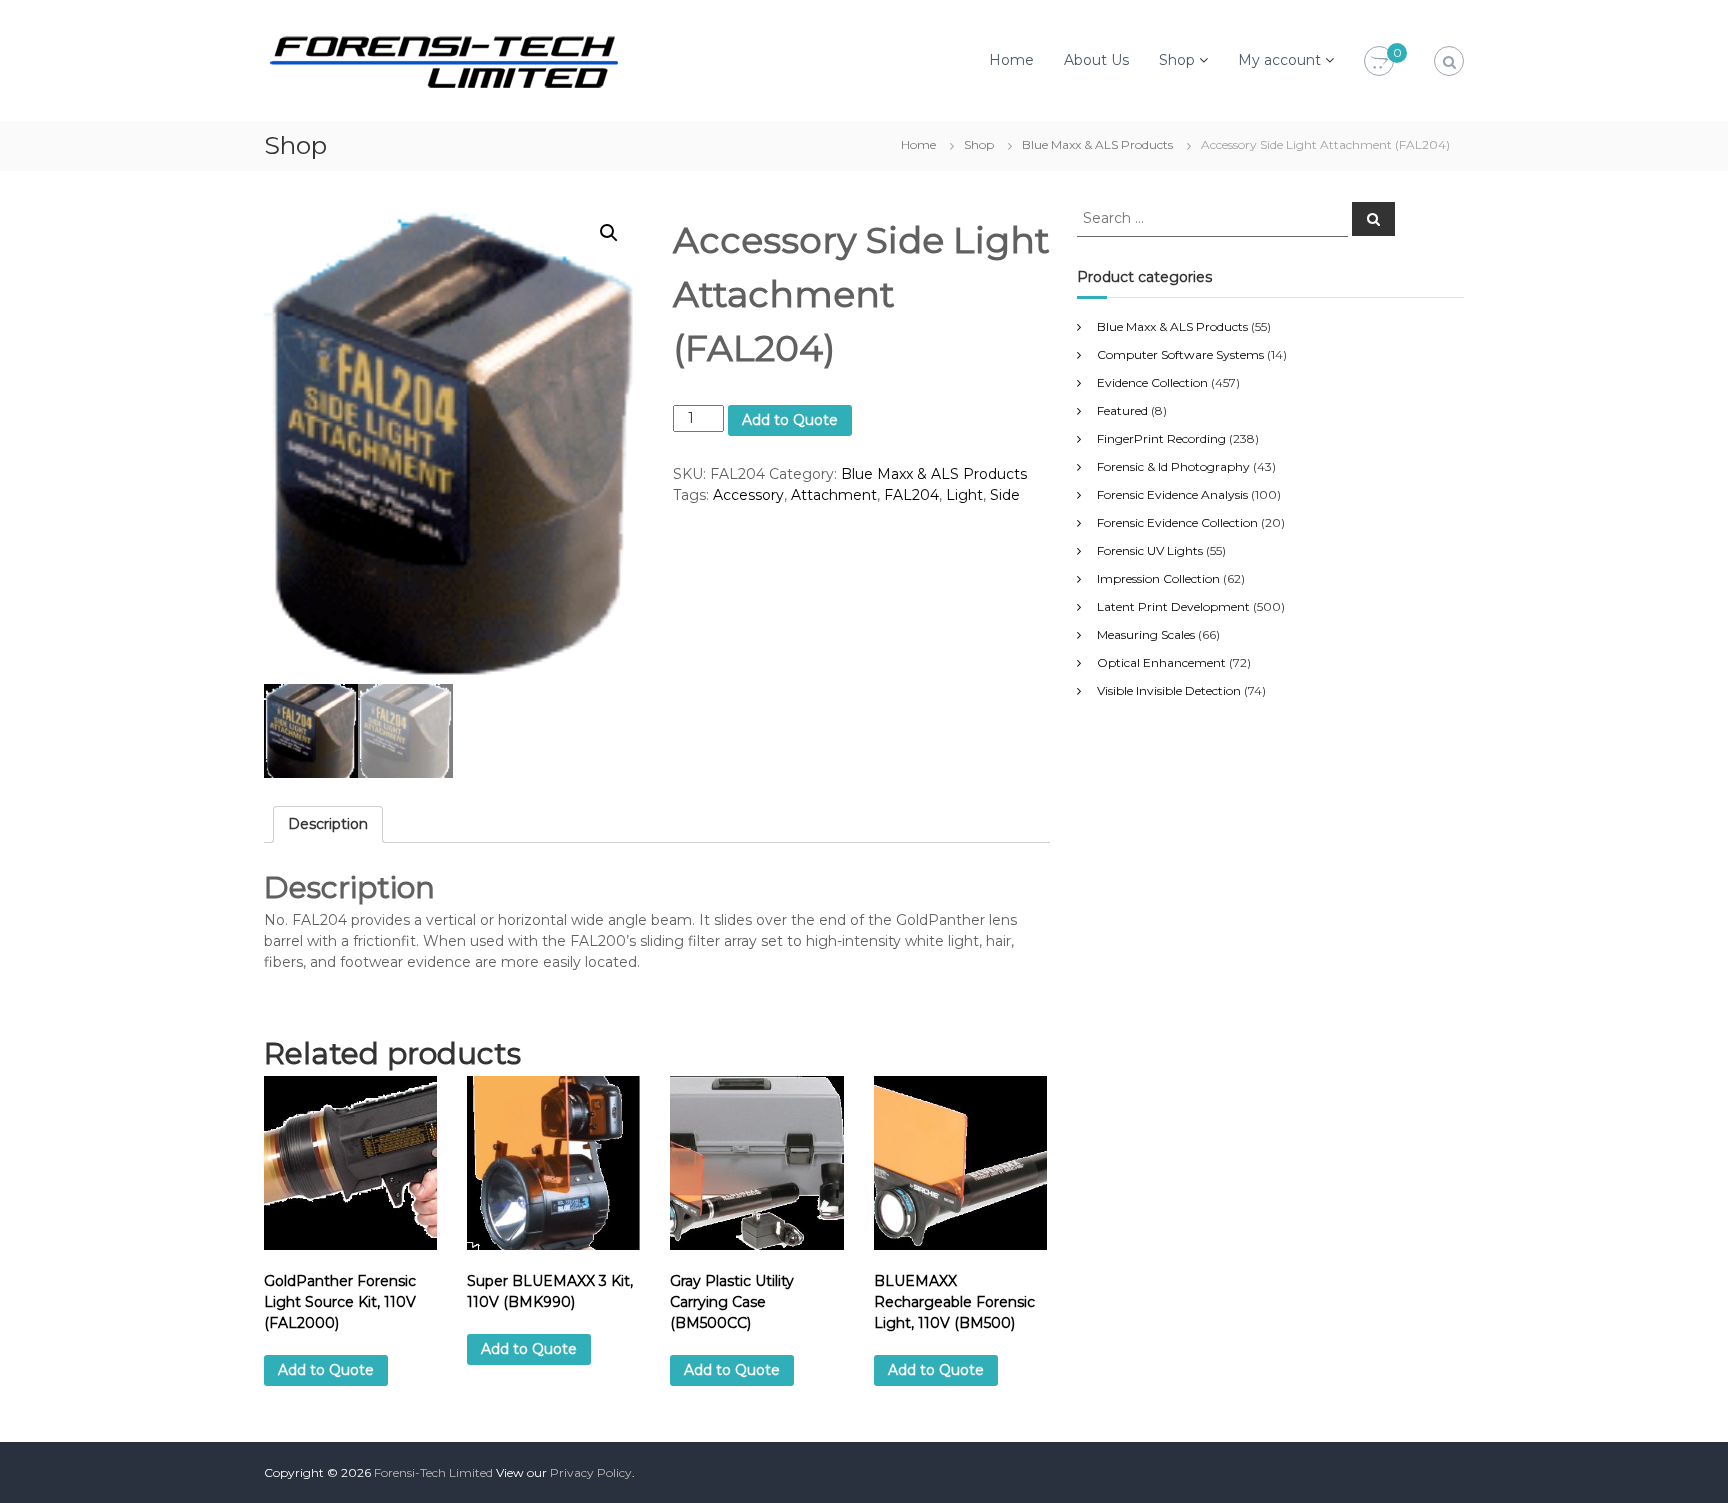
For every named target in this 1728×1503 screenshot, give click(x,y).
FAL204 (911, 495)
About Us (1096, 60)
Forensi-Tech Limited (433, 1472)
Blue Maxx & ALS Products (1097, 144)
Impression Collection (1158, 578)
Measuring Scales (1146, 634)
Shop (1177, 60)
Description (328, 824)
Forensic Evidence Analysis (1172, 494)
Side (1005, 495)
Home (1011, 60)
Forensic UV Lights (1150, 550)
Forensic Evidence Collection (1177, 522)
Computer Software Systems (1180, 354)
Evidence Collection (1152, 382)
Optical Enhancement (1161, 662)
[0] (1379, 62)
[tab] (328, 824)
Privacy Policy (591, 1472)
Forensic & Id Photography (1173, 466)
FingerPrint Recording (1161, 438)
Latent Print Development (1173, 606)
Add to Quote (790, 420)
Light (964, 495)
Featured (1122, 410)
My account (1279, 60)
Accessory (748, 495)
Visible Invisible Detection (1169, 690)
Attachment (834, 495)
